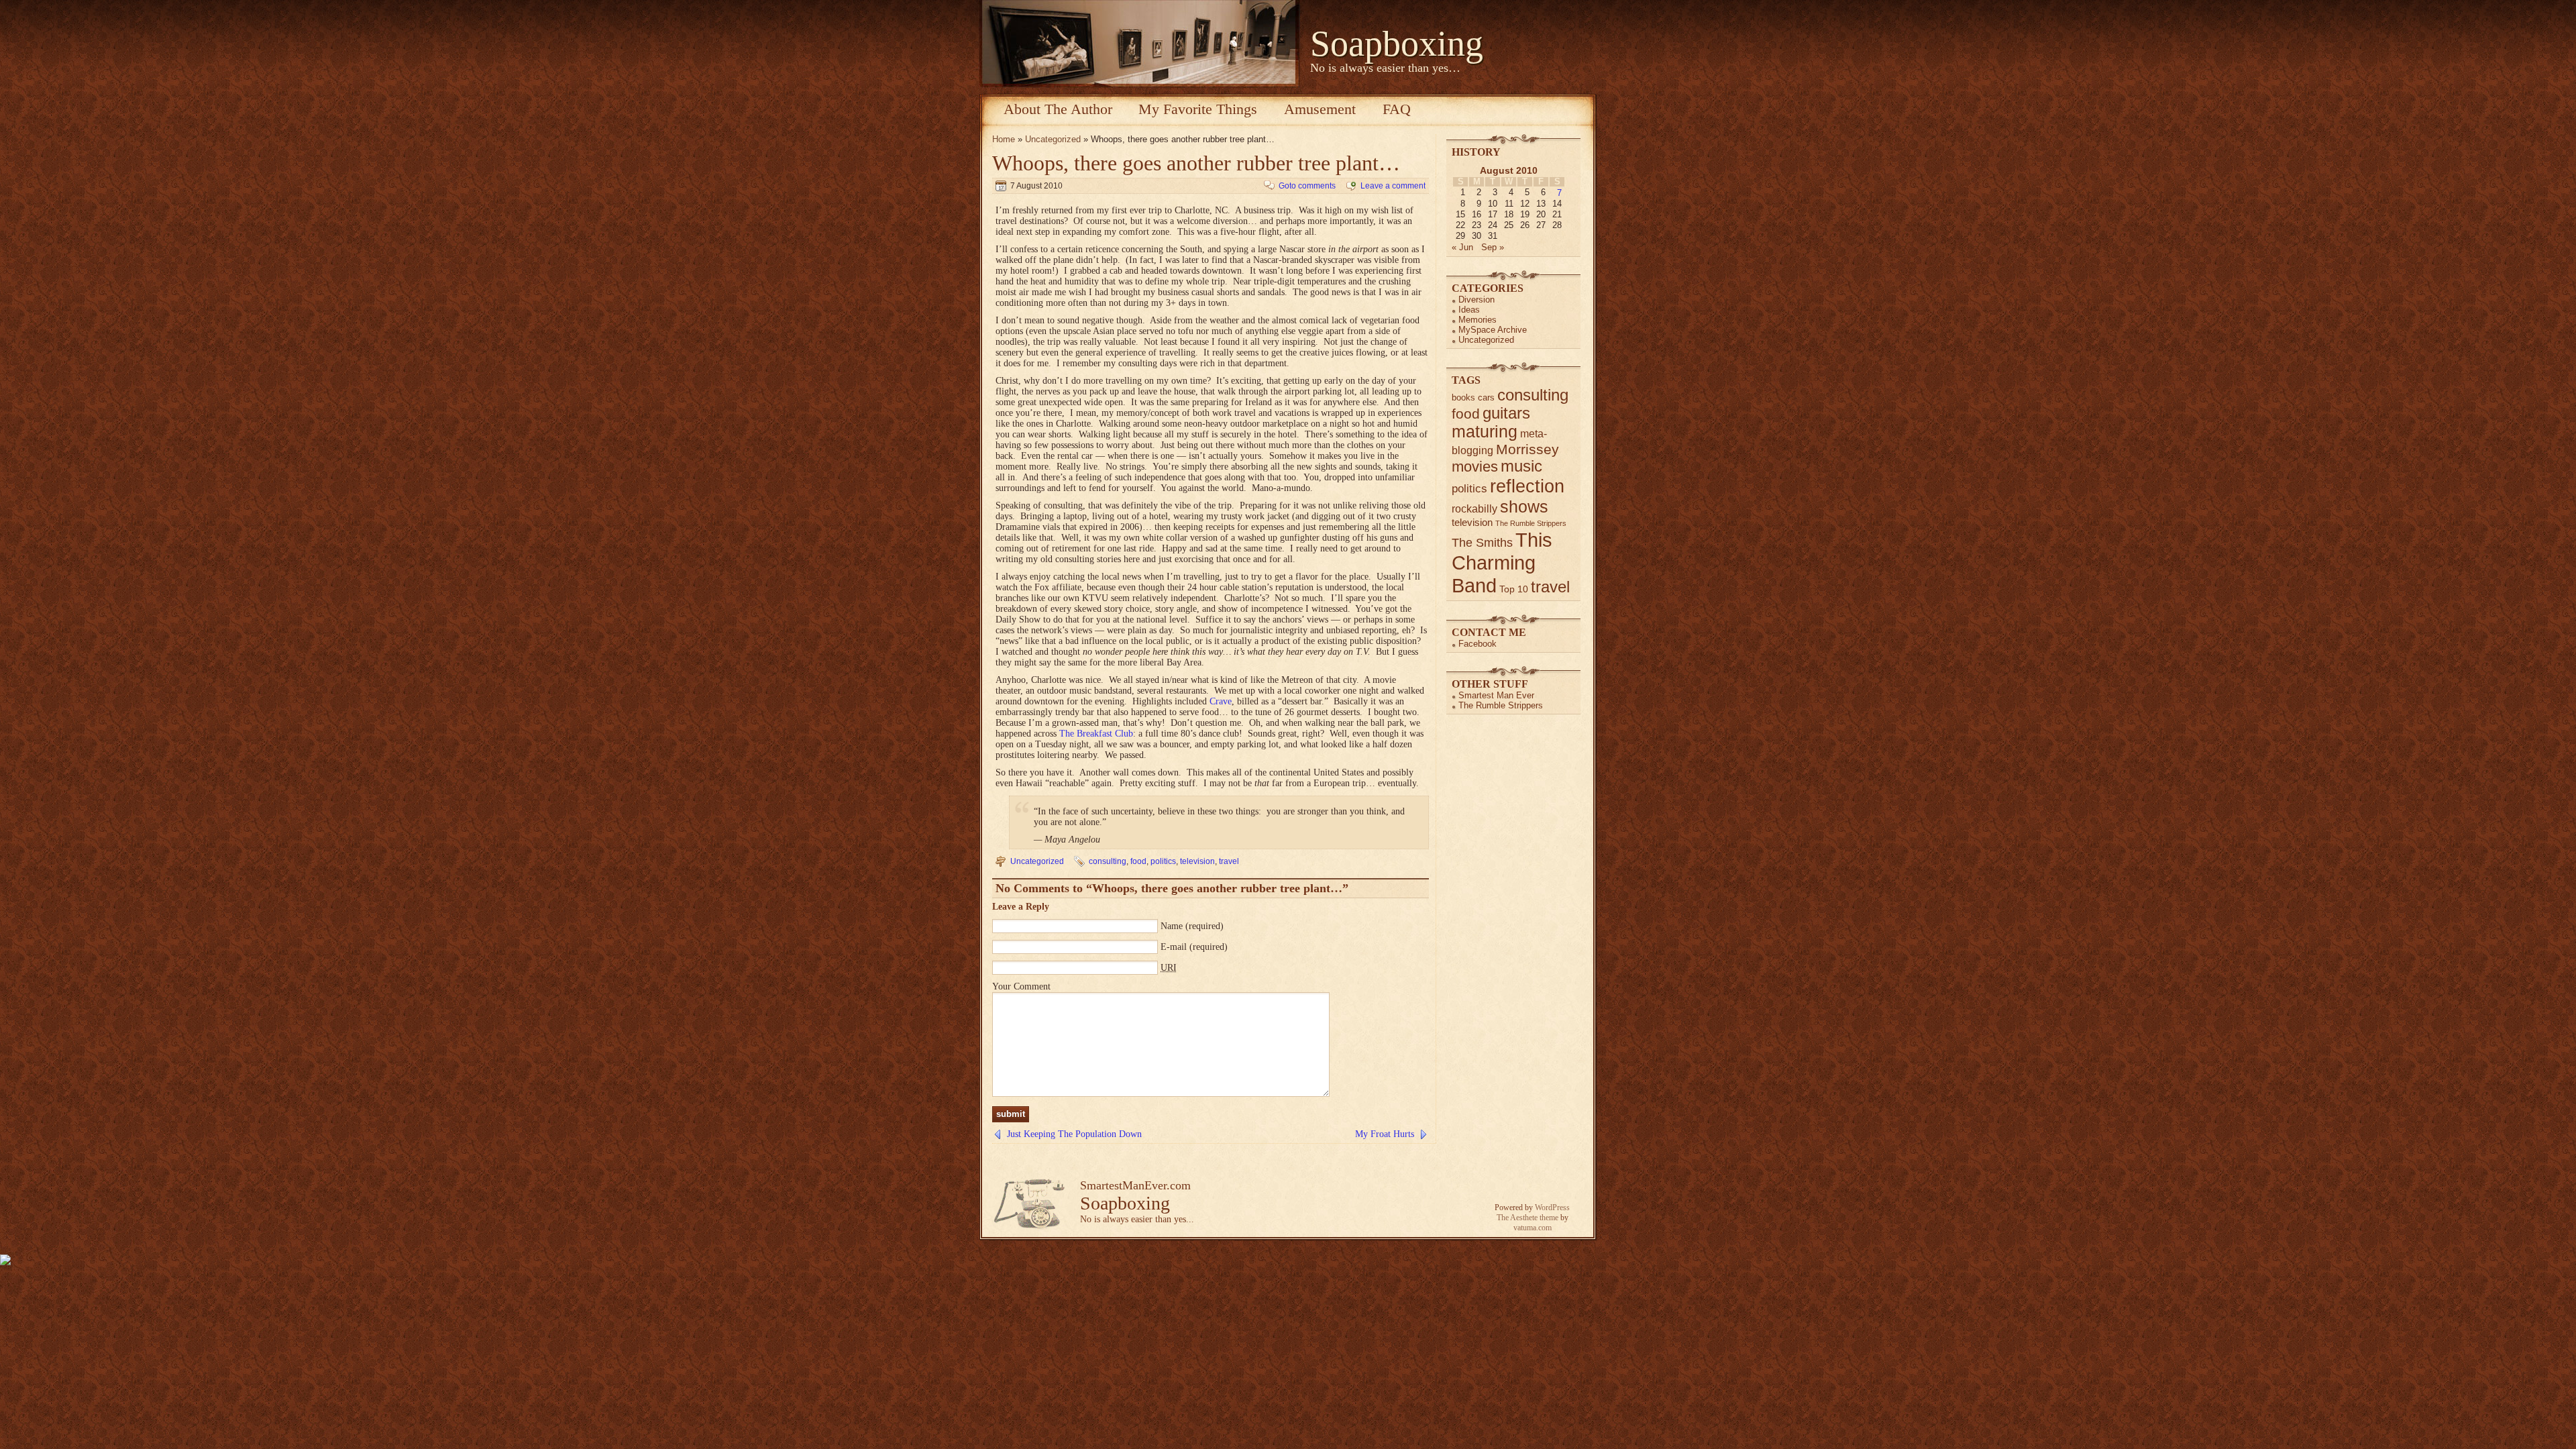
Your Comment (1021, 986)
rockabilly (1474, 509)
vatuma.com (1533, 1228)
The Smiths (1482, 543)
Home (1004, 139)
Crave (1221, 701)
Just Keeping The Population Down (1074, 1134)
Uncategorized (1053, 139)
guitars (1506, 413)
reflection (1527, 486)
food (1138, 861)
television (1197, 861)
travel (1229, 861)
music (1521, 466)
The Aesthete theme (1527, 1218)
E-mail (1174, 947)
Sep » (1493, 247)
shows (1524, 506)
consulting (1108, 861)
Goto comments (1307, 186)
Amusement (1320, 109)
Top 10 (1514, 589)
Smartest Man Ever (1496, 695)
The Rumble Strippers (1531, 523)
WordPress (1552, 1207)
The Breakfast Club (1096, 734)
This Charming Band (1502, 562)
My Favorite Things (1198, 109)
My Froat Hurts (1385, 1134)
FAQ (1397, 109)
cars (1486, 397)
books (1463, 397)
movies (1475, 467)
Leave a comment (1393, 186)
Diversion (1477, 300)
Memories (1478, 320)
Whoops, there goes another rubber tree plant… (1196, 163)
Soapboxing (1397, 44)
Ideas (1469, 310)
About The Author (1058, 109)
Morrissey (1527, 449)
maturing (1485, 432)
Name (1172, 926)
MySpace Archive (1493, 330)
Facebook (1478, 644)
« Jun (1462, 247)
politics (1163, 861)
